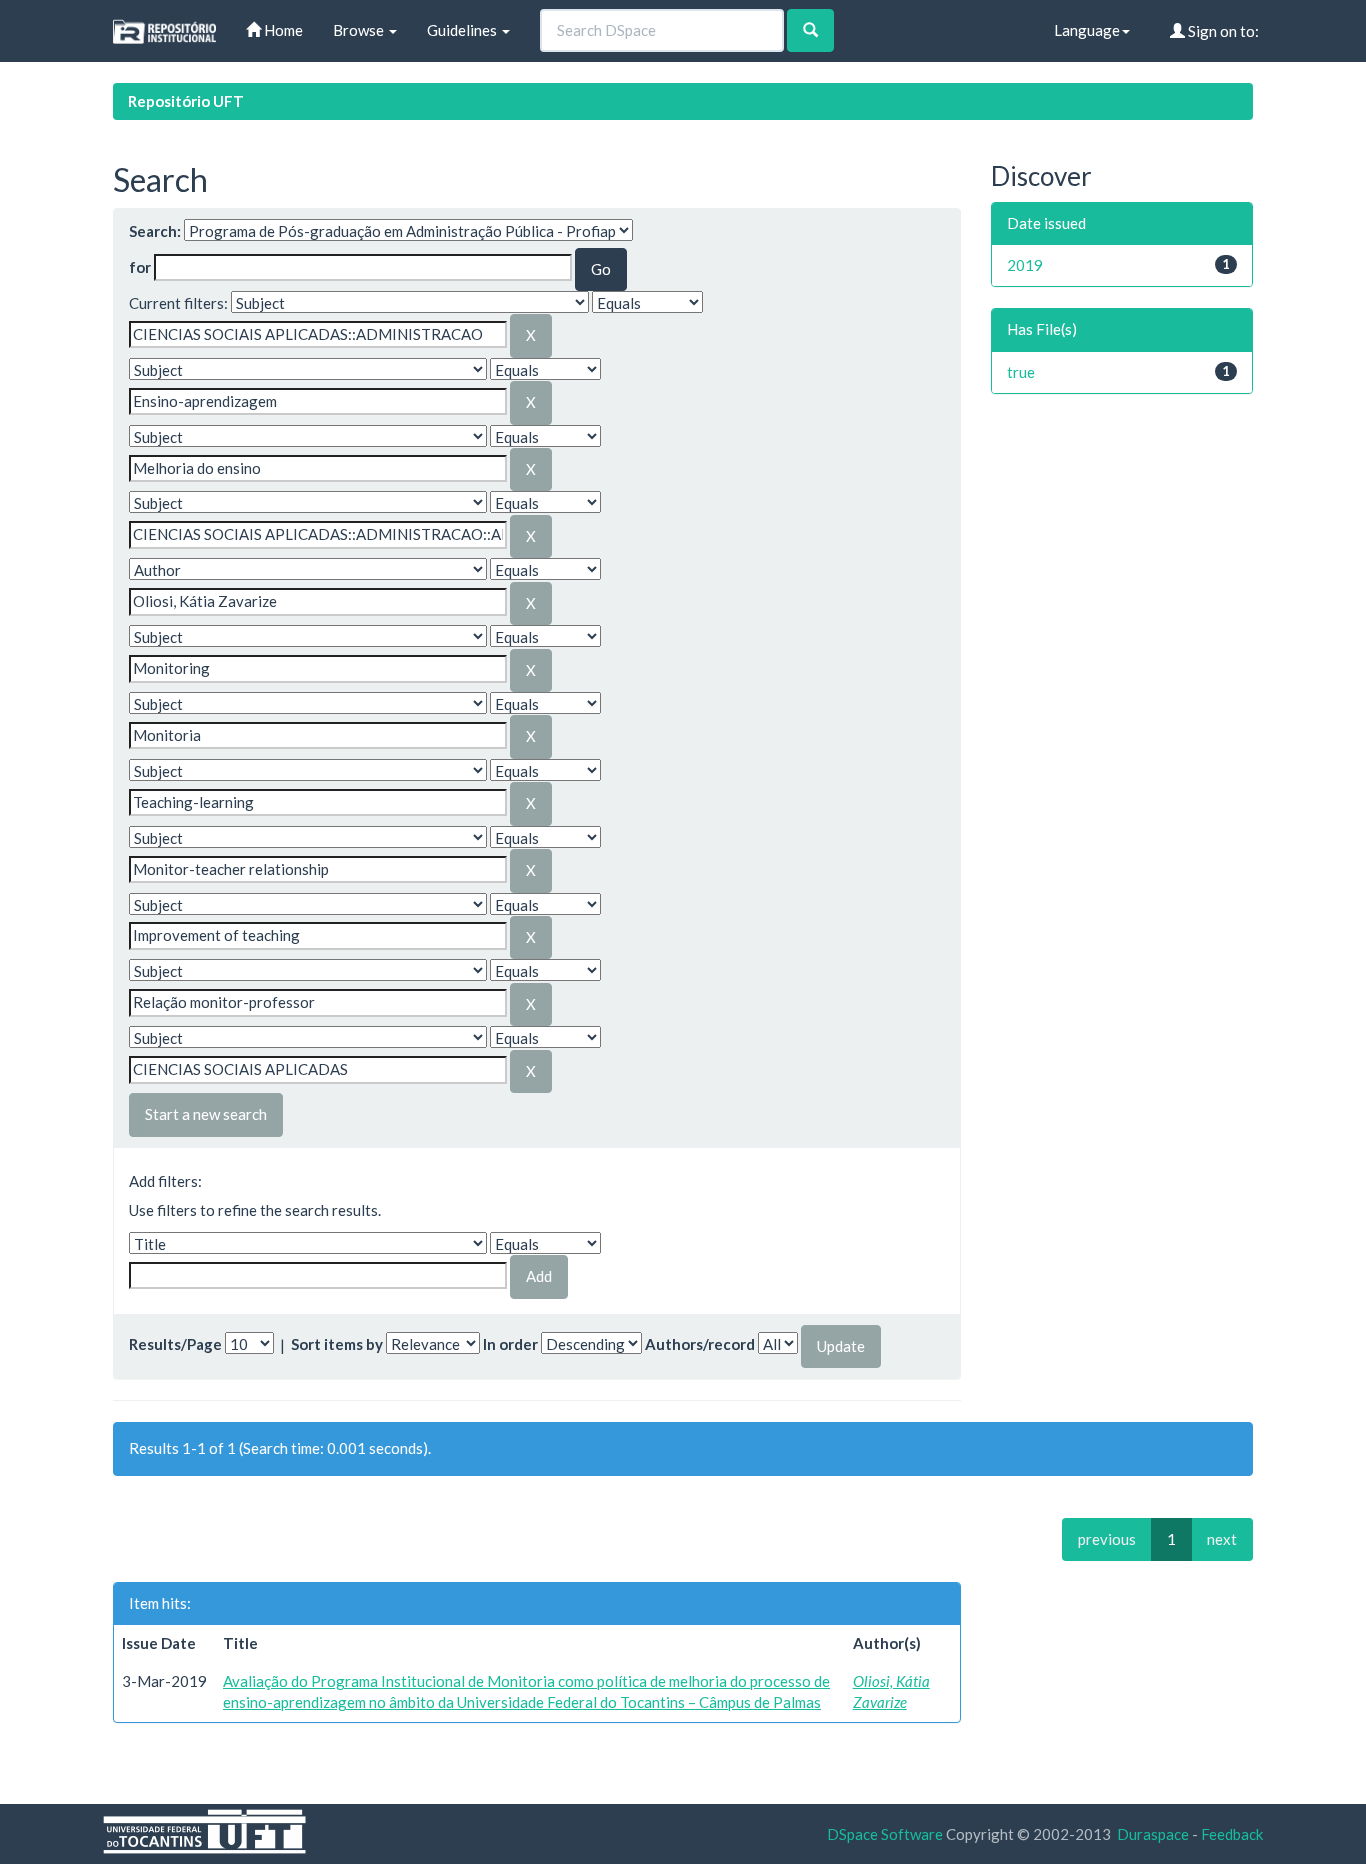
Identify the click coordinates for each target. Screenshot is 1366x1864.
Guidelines (463, 30)
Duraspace (1153, 1834)
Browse (360, 30)
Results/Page (175, 1344)
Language (1087, 30)
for (140, 267)
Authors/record (700, 1344)
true (1021, 372)
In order (510, 1344)
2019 (1025, 265)
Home (282, 30)
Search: (155, 231)
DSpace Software (885, 1834)
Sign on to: (1222, 31)
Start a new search (206, 1114)
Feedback (1232, 1834)
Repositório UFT (186, 101)
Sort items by (337, 1344)
